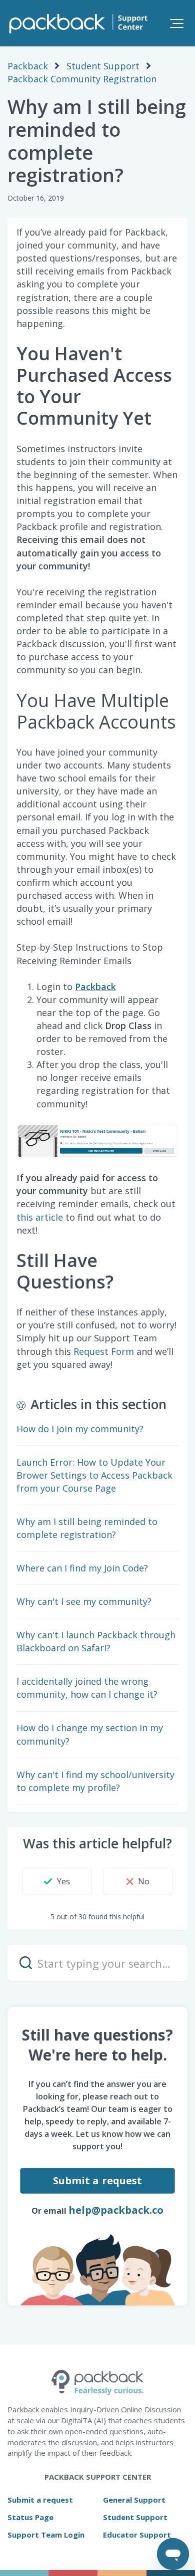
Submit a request (98, 2181)
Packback (28, 66)
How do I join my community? (80, 1429)
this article (40, 1217)
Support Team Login (46, 2535)
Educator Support (137, 2535)
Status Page (30, 2517)
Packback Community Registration (82, 79)
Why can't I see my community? (84, 1601)
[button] (177, 23)
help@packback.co (116, 2210)
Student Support (103, 66)
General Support (134, 2500)
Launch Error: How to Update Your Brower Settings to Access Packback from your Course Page (94, 1475)
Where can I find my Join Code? (82, 1568)
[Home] (77, 23)
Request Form (104, 1351)
